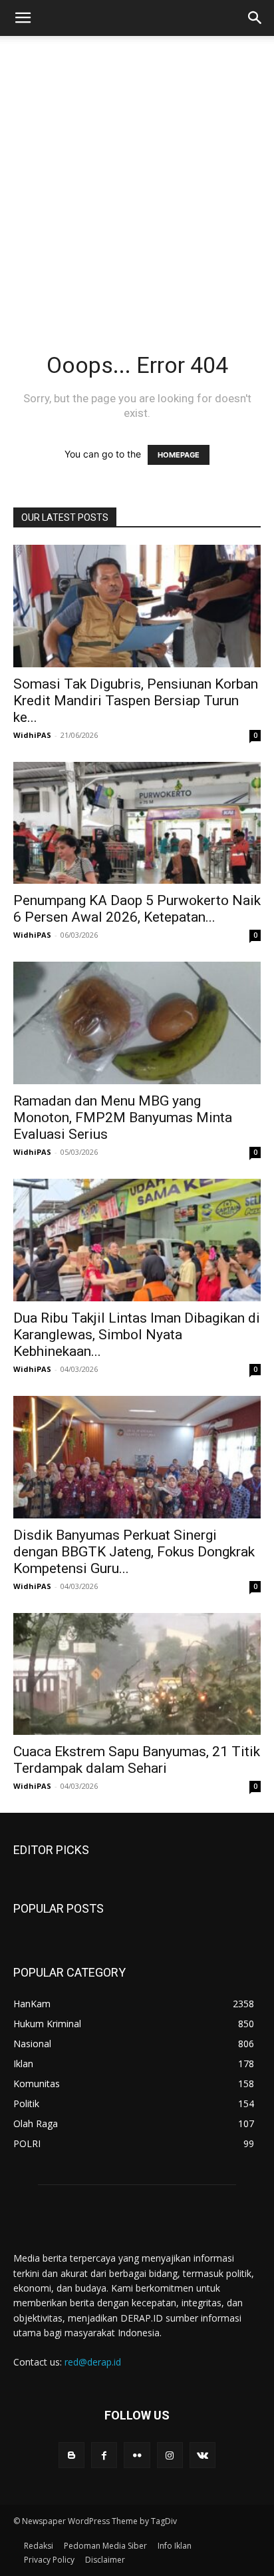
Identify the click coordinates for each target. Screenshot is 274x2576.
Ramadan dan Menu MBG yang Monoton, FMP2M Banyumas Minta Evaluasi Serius (123, 1118)
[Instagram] (170, 2455)
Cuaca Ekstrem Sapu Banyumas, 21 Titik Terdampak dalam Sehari (137, 1760)
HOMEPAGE (179, 455)
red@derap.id (93, 2362)
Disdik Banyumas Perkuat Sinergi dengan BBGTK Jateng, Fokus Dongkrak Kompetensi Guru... (134, 1552)
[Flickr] (137, 2455)
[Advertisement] (137, 206)
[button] (23, 18)
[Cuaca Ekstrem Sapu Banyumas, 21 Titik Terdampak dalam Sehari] (137, 1674)
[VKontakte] (203, 2455)
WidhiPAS (32, 735)
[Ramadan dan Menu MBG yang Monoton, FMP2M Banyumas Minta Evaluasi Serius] (137, 1023)
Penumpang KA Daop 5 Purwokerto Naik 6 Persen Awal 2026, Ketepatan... (137, 909)
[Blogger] (71, 2455)
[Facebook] (104, 2455)
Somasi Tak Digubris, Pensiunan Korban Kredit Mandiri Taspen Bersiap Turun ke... (136, 701)
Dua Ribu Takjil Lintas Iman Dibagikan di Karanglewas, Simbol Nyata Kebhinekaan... (137, 1335)
